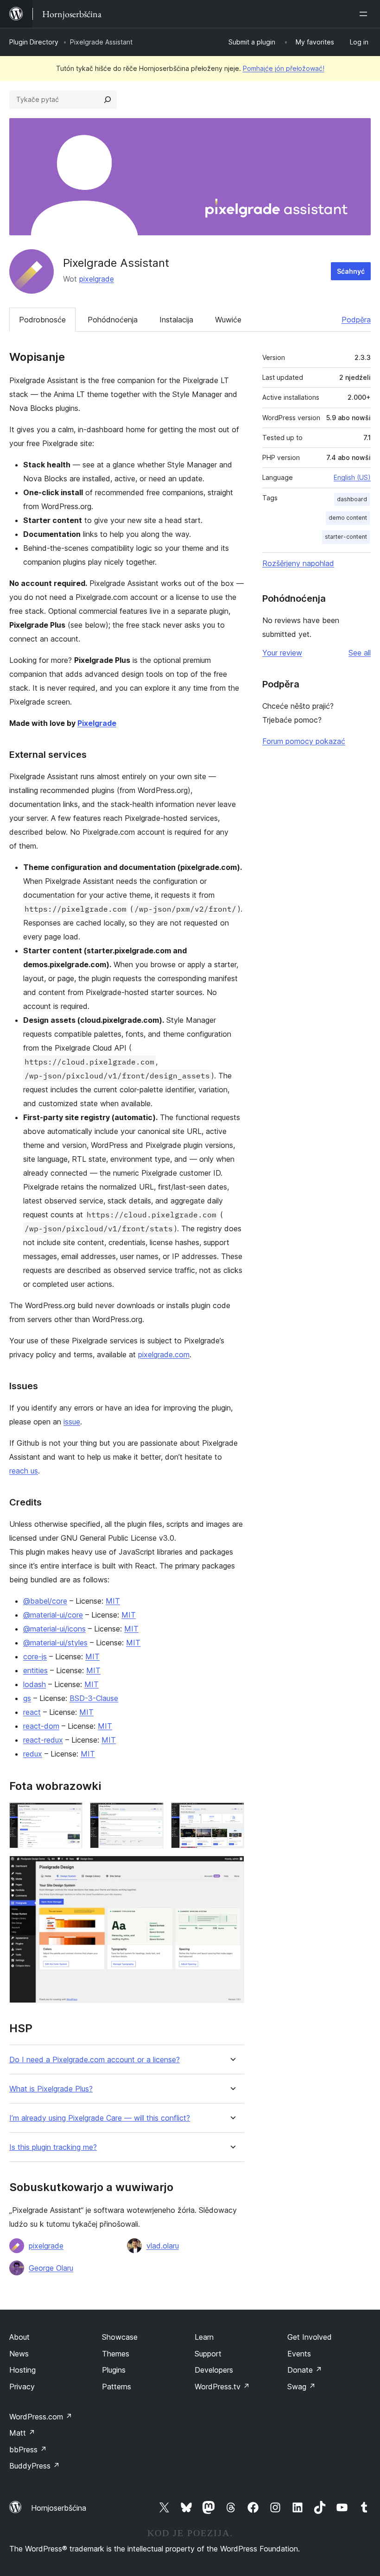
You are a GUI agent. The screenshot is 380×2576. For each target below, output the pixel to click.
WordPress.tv (222, 2387)
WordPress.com (41, 2417)
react (32, 1712)
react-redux (43, 1740)
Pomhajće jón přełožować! (284, 68)
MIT (113, 1601)
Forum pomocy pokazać (304, 741)
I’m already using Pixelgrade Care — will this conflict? (100, 2118)
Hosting (22, 2370)
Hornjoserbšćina (59, 2508)
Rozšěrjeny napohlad (298, 563)
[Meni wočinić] (365, 14)
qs (27, 1698)
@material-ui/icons (54, 1629)
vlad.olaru (163, 2246)
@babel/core (45, 1601)
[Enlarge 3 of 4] (232, 1815)
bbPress (28, 2450)
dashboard (352, 499)
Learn (204, 2337)
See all (360, 653)
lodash (35, 1684)
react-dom (41, 1726)
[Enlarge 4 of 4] (232, 1868)
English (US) (352, 477)
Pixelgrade (97, 723)
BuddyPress (35, 2466)
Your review (282, 653)
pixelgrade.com (164, 1354)
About (19, 2337)
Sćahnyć (351, 271)
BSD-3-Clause (94, 1698)
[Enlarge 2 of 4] (151, 1815)
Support (208, 2354)
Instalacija (176, 320)
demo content (348, 518)
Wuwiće (228, 320)
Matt (22, 2433)
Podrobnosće (42, 320)
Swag (301, 2387)
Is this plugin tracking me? (53, 2147)
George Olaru (51, 2268)
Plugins (114, 2370)
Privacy (22, 2387)
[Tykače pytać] (108, 100)
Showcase (120, 2337)
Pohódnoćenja (113, 320)
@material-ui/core (53, 1615)
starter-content (346, 537)
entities (35, 1670)
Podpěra (356, 320)
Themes (116, 2354)
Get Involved (310, 2337)
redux (33, 1754)
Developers (214, 2370)
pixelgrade (97, 279)
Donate (305, 2370)
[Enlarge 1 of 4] (70, 1815)
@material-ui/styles (55, 1643)
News (19, 2354)
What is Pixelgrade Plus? (51, 2089)
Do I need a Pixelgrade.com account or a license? (95, 2060)
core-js (35, 1656)
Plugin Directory (34, 42)
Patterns (117, 2387)
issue (72, 1422)
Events (299, 2354)
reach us (24, 1471)
